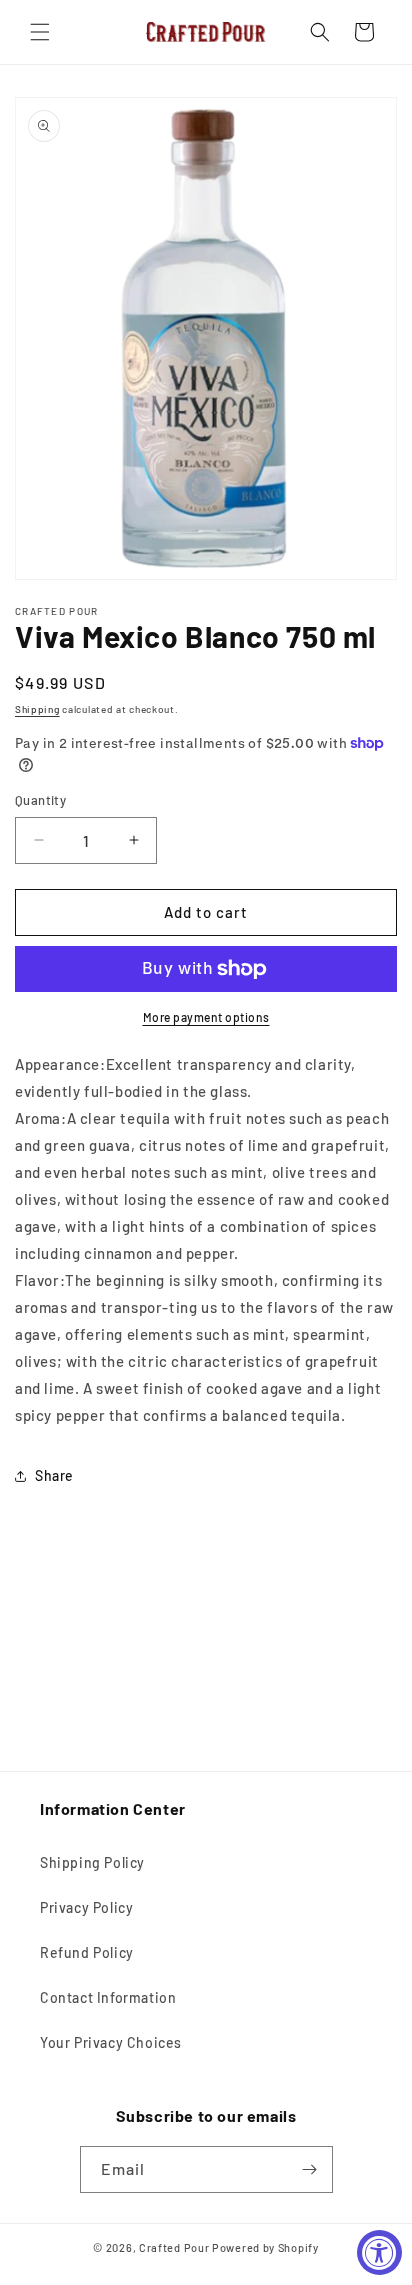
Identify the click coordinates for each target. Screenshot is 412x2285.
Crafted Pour (174, 2247)
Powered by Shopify (265, 2247)
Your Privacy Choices (111, 2042)
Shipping (37, 709)
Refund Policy (87, 1952)
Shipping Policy (92, 1862)
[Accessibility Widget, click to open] (379, 2252)
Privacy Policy (86, 1907)
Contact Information (108, 1997)
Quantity (40, 800)
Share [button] (54, 1475)
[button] (40, 32)
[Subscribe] (310, 2169)
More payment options (206, 1017)
